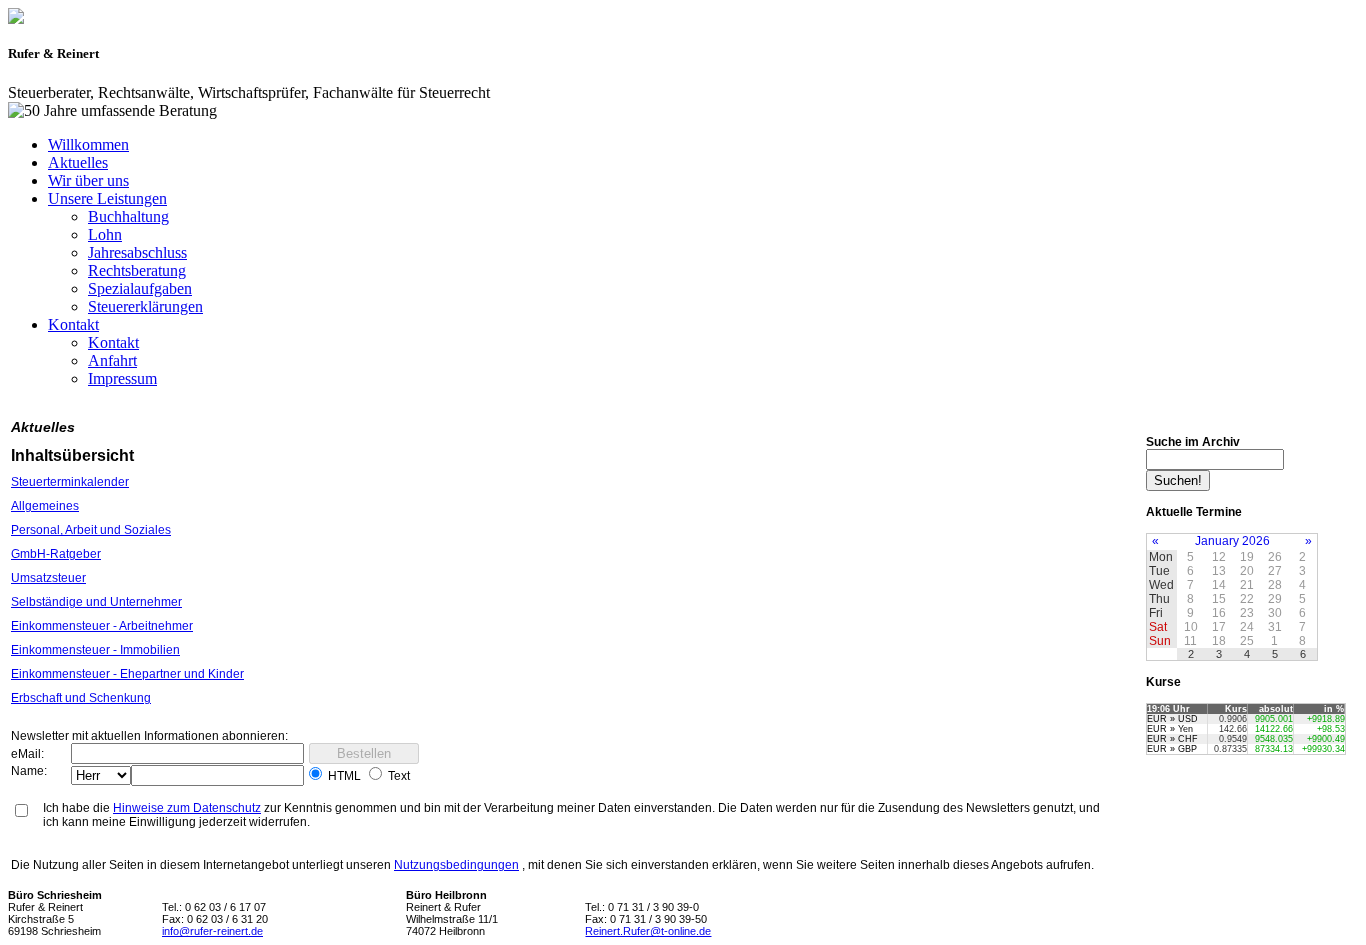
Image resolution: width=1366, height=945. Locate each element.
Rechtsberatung (137, 270)
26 (1275, 557)
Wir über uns (88, 180)
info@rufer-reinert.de (212, 931)
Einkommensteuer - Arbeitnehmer (102, 626)
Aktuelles (78, 162)
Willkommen (88, 144)
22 (1247, 599)
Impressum (122, 378)
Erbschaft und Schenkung (81, 698)
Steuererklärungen (145, 306)
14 (1219, 585)
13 (1219, 571)
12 (1219, 557)
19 (1247, 557)
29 (1275, 599)
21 (1247, 585)
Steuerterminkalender (70, 482)
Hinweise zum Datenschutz (187, 808)
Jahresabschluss (137, 252)
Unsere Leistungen (107, 198)
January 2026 (1232, 541)
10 (1191, 627)
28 (1275, 585)
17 (1219, 627)
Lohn (105, 234)
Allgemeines (45, 506)
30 (1275, 613)
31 (1275, 627)
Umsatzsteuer (48, 578)
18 (1219, 641)
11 (1190, 641)
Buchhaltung (128, 216)
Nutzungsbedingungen (456, 865)
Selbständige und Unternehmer (96, 602)
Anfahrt (112, 360)
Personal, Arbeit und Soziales (91, 530)
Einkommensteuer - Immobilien (95, 650)
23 (1247, 613)
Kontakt (73, 324)
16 (1219, 613)
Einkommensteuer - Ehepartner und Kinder (127, 674)
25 (1247, 641)
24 (1247, 627)
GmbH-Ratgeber (56, 554)
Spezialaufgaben (140, 288)
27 (1275, 571)
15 (1219, 599)
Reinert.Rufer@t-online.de (648, 931)
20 (1247, 571)
